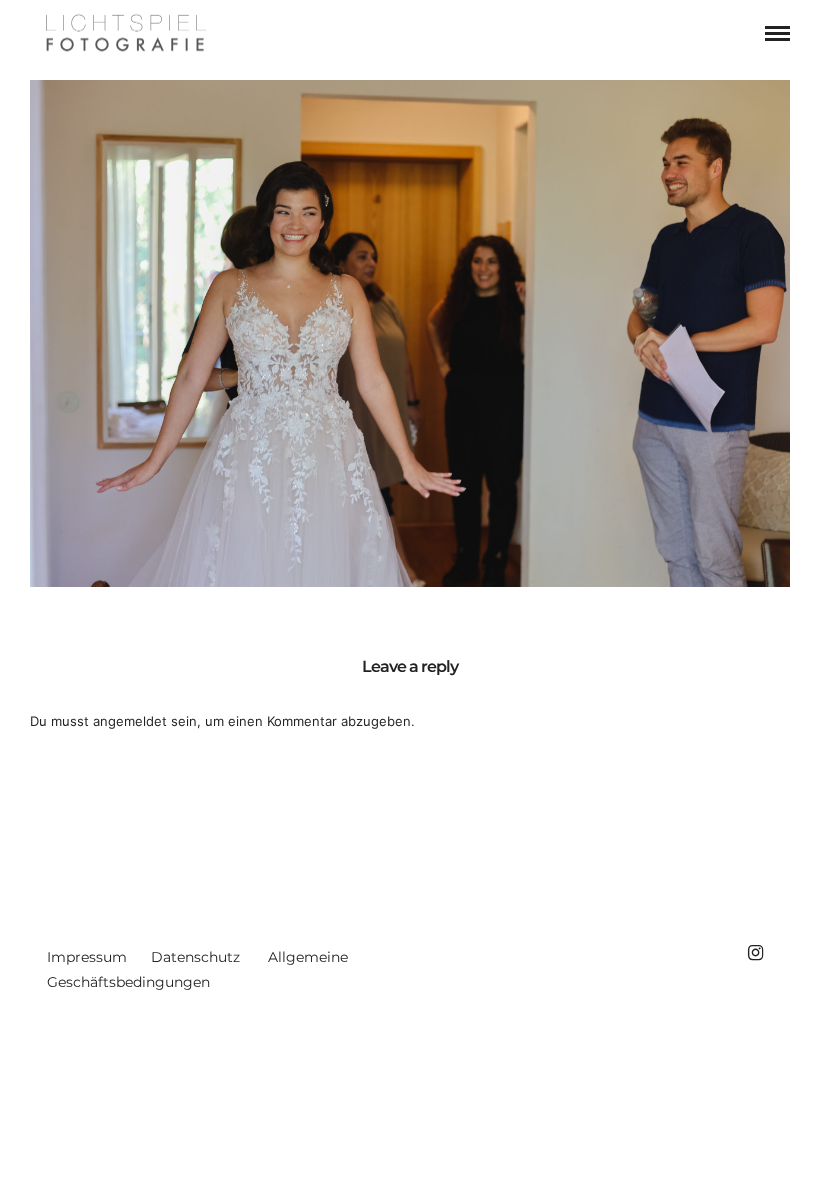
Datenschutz (195, 957)
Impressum (87, 957)
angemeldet (130, 721)
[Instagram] (755, 953)
